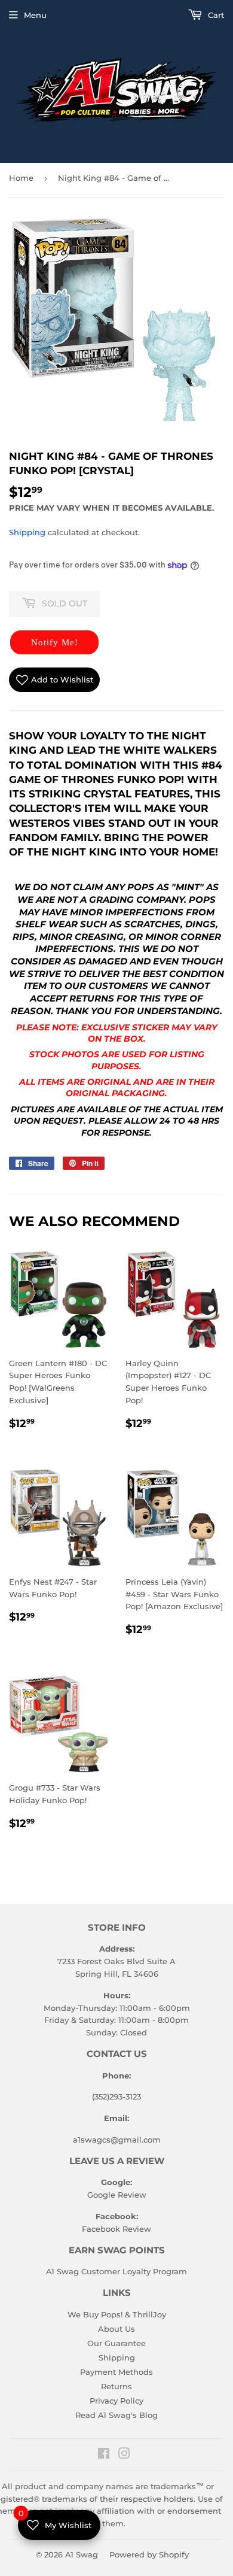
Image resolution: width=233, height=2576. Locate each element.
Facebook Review (116, 2229)
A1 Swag (82, 2554)
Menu (35, 15)
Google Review (117, 2195)
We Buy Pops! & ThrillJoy (117, 2314)
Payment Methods (116, 2372)
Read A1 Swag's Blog (116, 2415)
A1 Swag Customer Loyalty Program (116, 2271)
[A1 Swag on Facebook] (104, 2455)
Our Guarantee (116, 2343)
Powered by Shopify (149, 2554)
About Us (116, 2329)
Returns (116, 2386)
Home (21, 178)
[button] (54, 642)
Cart (215, 15)
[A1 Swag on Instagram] (124, 2455)
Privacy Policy (116, 2401)
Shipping (27, 532)
